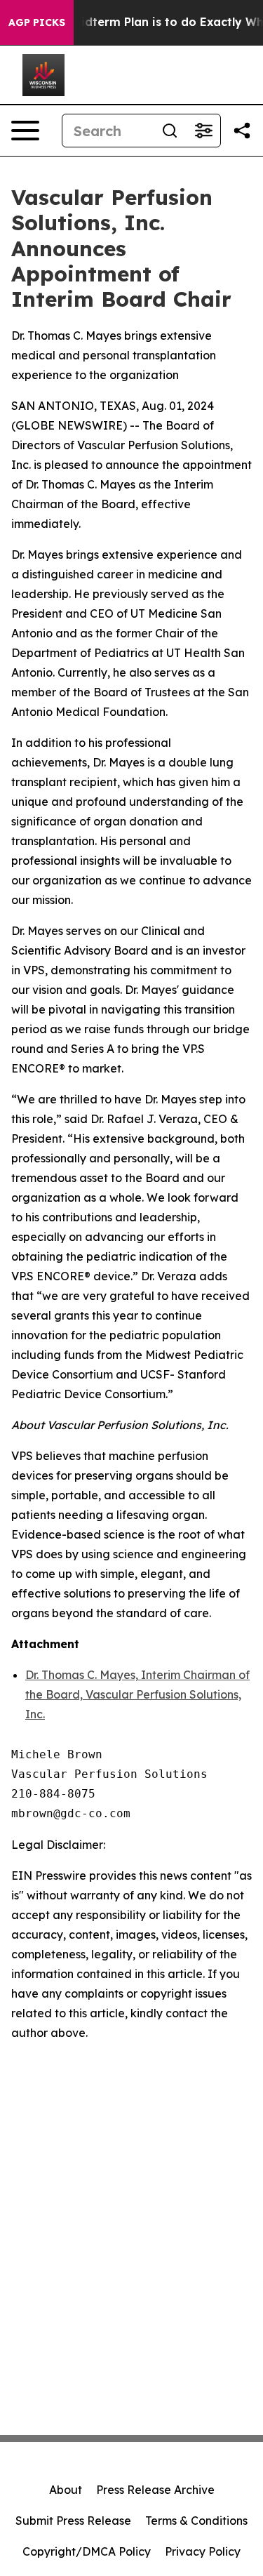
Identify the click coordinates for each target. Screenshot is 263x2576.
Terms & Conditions (196, 2521)
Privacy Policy (203, 2551)
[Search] (170, 131)
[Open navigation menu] (25, 131)
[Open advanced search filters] (203, 131)
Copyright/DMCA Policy (87, 2551)
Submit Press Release (73, 2521)
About (66, 2490)
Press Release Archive (155, 2490)
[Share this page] (242, 131)
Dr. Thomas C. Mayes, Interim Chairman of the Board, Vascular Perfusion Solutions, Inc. (137, 1694)
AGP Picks (37, 22)
